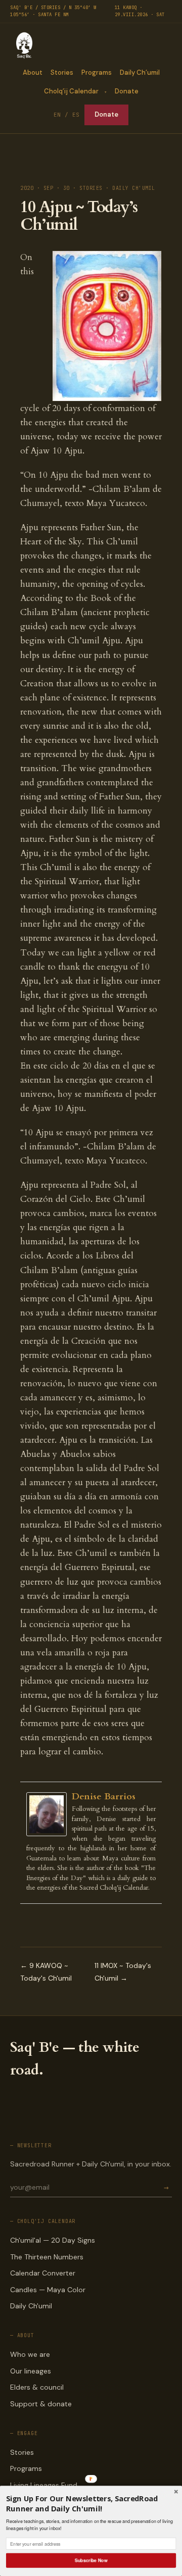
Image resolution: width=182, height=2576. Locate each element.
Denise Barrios (104, 1797)
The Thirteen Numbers (47, 2257)
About (33, 72)
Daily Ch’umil (140, 72)
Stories (62, 72)
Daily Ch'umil (31, 2306)
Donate (127, 91)
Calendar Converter (43, 2273)
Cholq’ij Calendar (71, 91)
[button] (91, 2504)
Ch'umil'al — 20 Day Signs (53, 2240)
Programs (97, 72)
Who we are (30, 2354)
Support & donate (41, 2404)
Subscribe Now (91, 2560)
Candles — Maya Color (48, 2290)
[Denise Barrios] (49, 1814)
